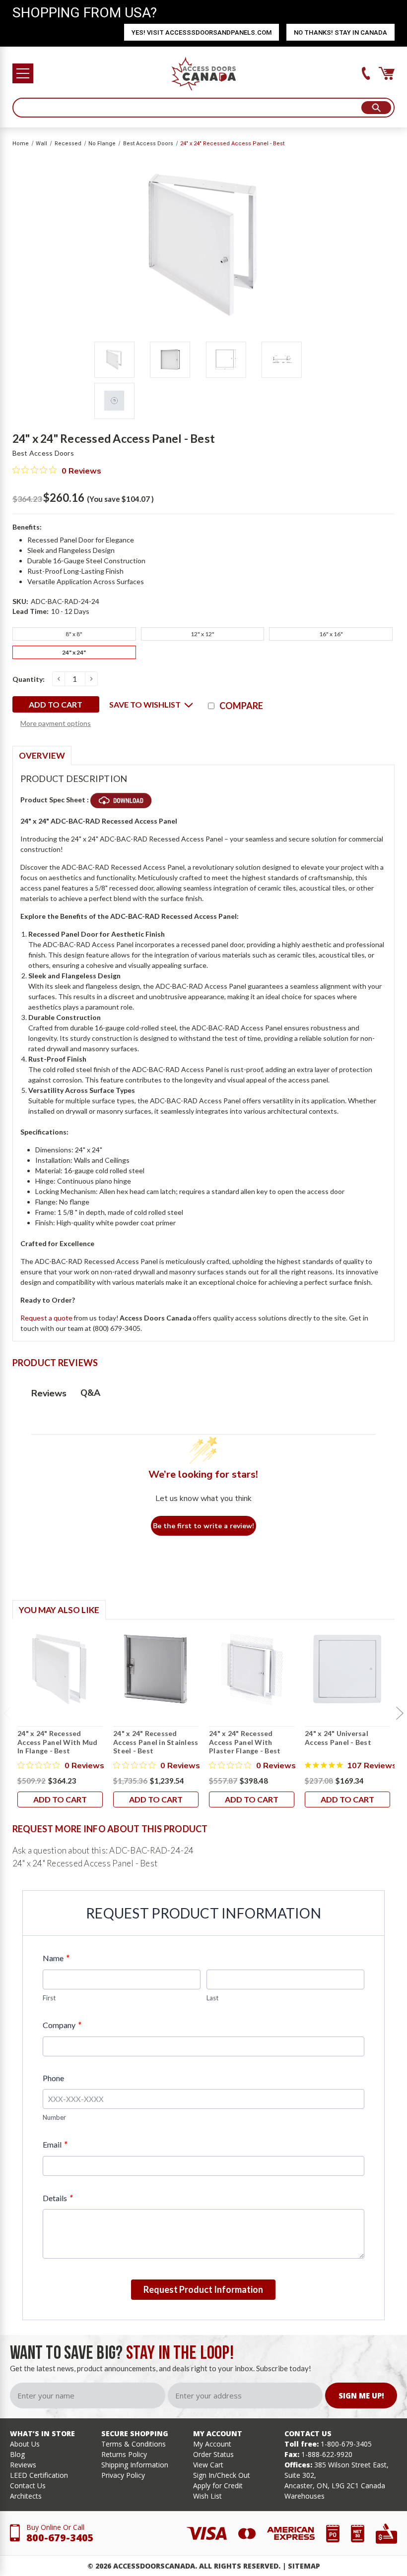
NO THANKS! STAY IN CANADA (340, 32)
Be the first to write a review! (203, 1526)
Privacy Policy (123, 2475)
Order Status (213, 2454)
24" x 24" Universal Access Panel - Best (338, 1738)
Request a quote (46, 1318)
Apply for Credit (218, 2486)
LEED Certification (39, 2475)
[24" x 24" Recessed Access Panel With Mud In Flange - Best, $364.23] (60, 1669)
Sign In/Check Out (222, 2475)
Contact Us (28, 2486)
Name (56, 1958)
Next (400, 1714)
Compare (241, 706)
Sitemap (304, 2566)
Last (212, 1998)
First (49, 1998)
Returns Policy (124, 2454)
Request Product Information (203, 2289)
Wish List (207, 2496)
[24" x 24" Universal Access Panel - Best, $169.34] (347, 1669)
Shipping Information (135, 2465)
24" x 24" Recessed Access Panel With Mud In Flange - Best (57, 1742)
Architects (26, 2496)
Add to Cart (60, 1799)
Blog (17, 2454)
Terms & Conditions (134, 2444)
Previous (7, 1714)
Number (54, 2117)
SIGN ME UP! (361, 2396)
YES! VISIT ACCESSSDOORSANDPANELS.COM (202, 32)
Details (58, 2198)
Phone (53, 2078)
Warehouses (305, 2496)
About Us (25, 2444)
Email (55, 2144)
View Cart (208, 2465)
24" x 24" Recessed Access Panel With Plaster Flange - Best (245, 1742)
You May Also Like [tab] (59, 1610)
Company (62, 2025)
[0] (387, 73)
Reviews (23, 2465)
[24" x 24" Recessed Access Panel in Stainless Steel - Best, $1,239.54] (156, 1669)
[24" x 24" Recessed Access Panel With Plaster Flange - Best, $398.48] (252, 1669)
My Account (212, 2444)
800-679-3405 (60, 2538)
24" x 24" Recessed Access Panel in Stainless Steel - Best (156, 1742)
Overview (42, 755)
